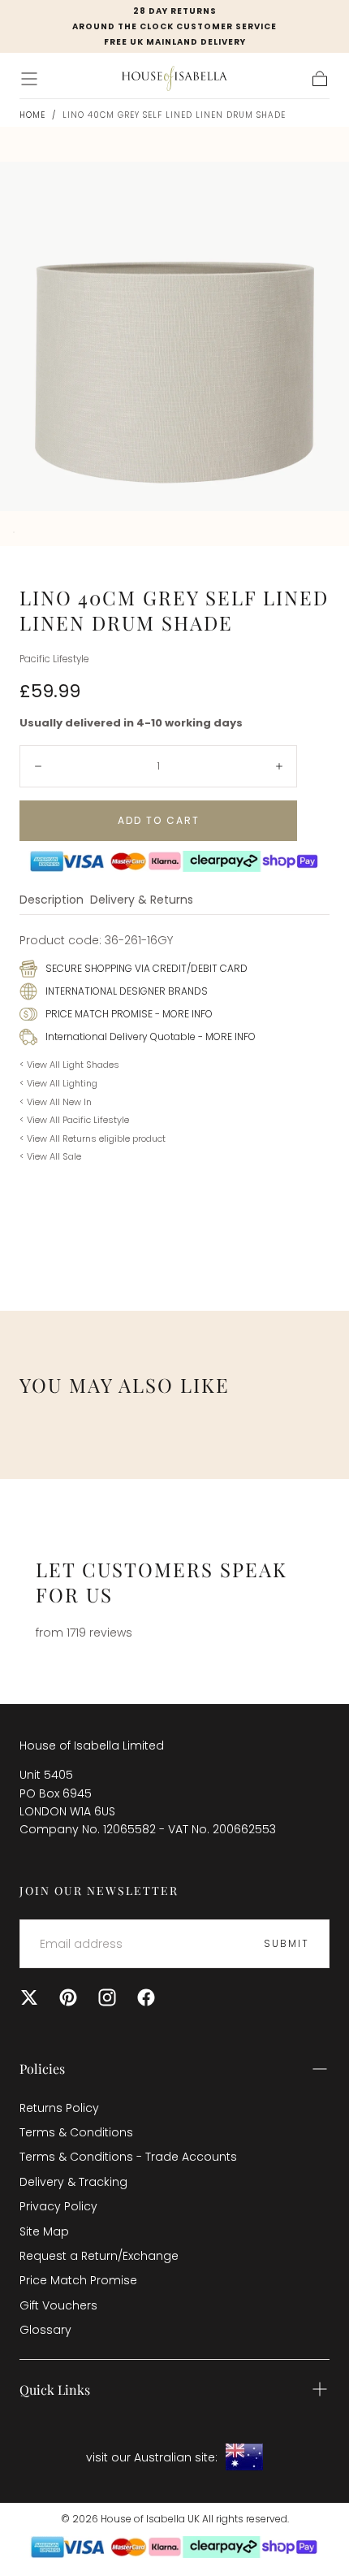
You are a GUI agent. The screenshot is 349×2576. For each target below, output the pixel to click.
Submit (287, 1943)
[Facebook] (146, 1997)
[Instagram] (107, 1997)
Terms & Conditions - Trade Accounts (128, 2157)
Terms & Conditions (76, 2132)
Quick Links (55, 2390)
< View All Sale (50, 1156)
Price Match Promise (78, 2280)
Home (32, 115)
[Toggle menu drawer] (29, 79)
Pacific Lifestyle (54, 659)
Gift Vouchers (58, 2305)
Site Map (44, 2231)
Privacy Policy (58, 2206)
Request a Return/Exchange (99, 2256)
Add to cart (159, 820)
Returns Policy (59, 2108)
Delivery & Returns (142, 901)
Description (52, 901)
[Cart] (320, 79)
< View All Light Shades (69, 1065)
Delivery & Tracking (73, 2182)
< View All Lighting (58, 1083)
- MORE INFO (183, 1014)
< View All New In (56, 1102)
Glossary (45, 2330)
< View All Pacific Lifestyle (74, 1120)
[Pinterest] (68, 1997)
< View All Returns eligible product (93, 1138)
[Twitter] (29, 1997)
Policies (42, 2069)
